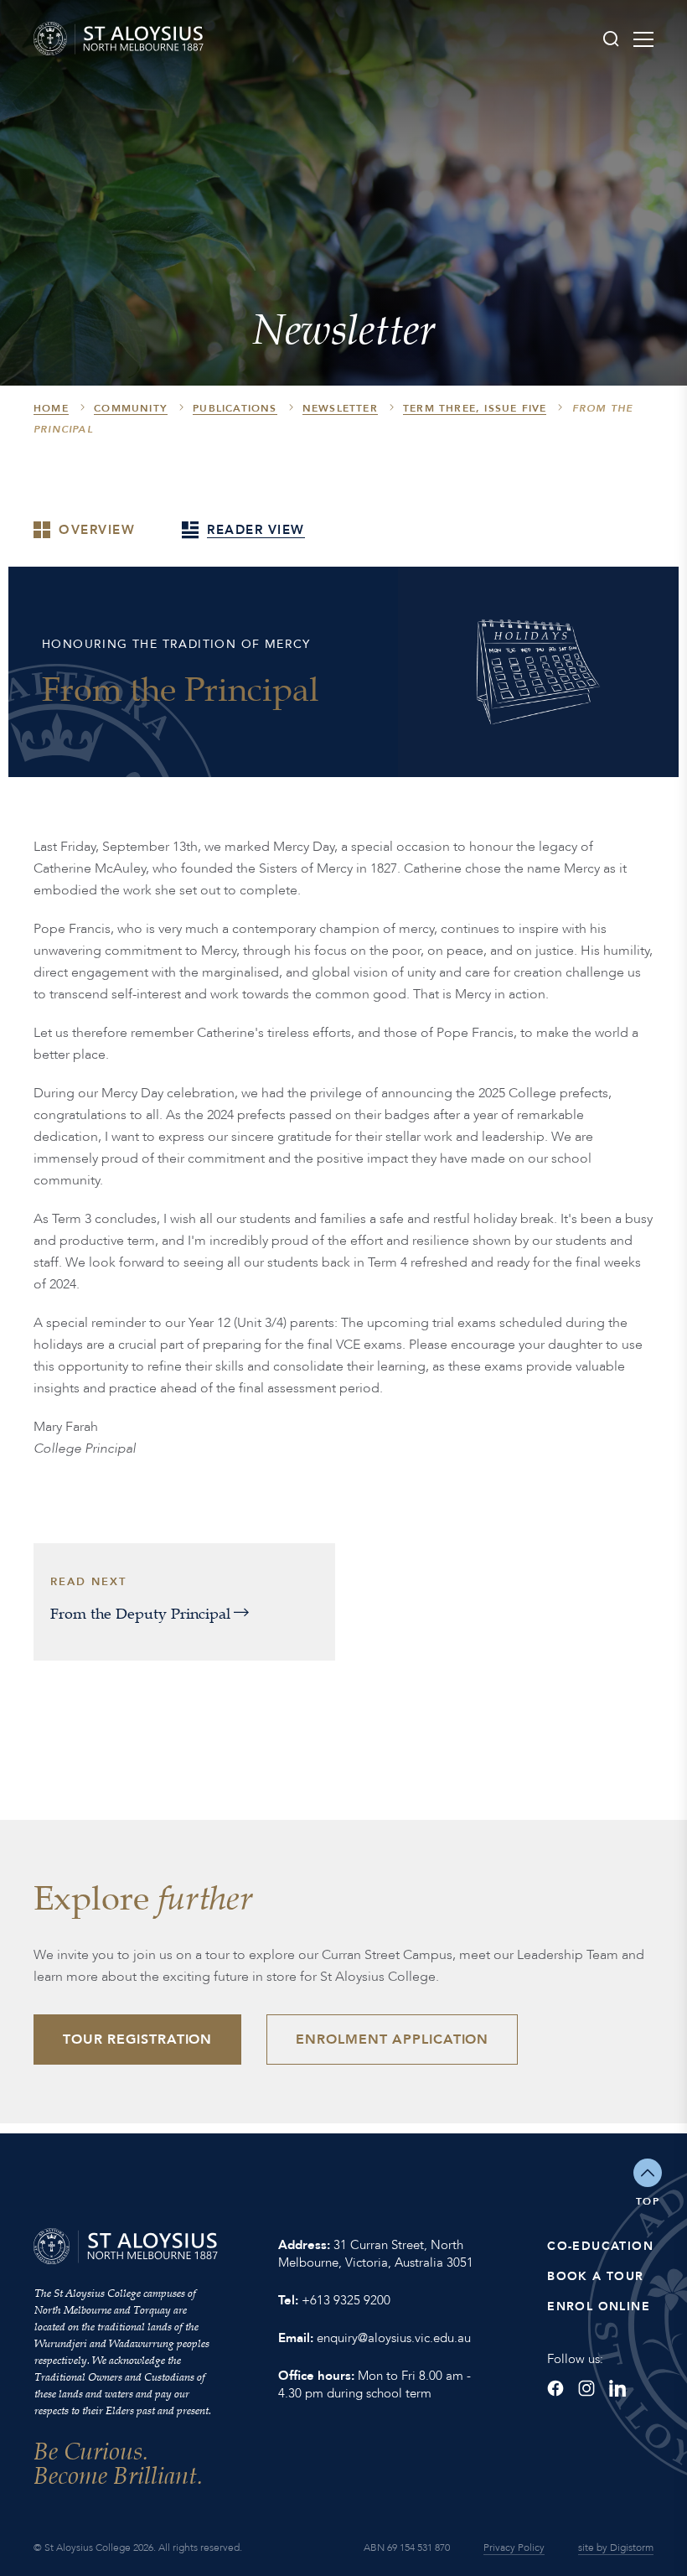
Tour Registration (137, 2040)
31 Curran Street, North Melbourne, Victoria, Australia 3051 (376, 2254)
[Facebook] (555, 2388)
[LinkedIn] (617, 2388)
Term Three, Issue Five (475, 408)
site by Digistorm (616, 2547)
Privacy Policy (514, 2547)
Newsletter (340, 408)
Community (131, 408)
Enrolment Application (392, 2040)
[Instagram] (586, 2388)
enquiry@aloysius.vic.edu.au (394, 2338)
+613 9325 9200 (346, 2300)
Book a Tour (595, 2276)
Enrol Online (599, 2306)
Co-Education (600, 2246)
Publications (235, 408)
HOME (51, 408)
